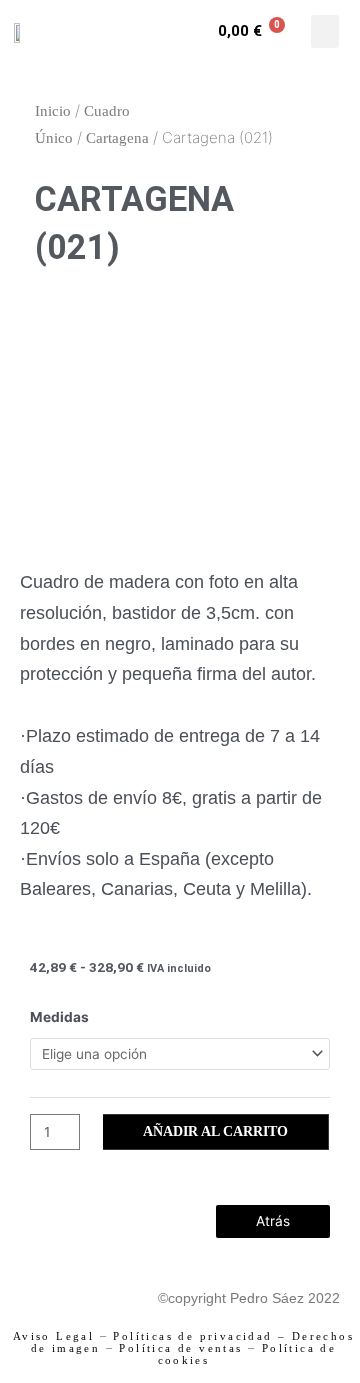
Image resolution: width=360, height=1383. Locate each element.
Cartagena (117, 138)
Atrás (273, 1221)
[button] (325, 31)
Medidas (59, 1017)
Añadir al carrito (215, 1131)
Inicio (53, 111)
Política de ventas (180, 1348)
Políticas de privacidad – (199, 1336)
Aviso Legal (53, 1336)
